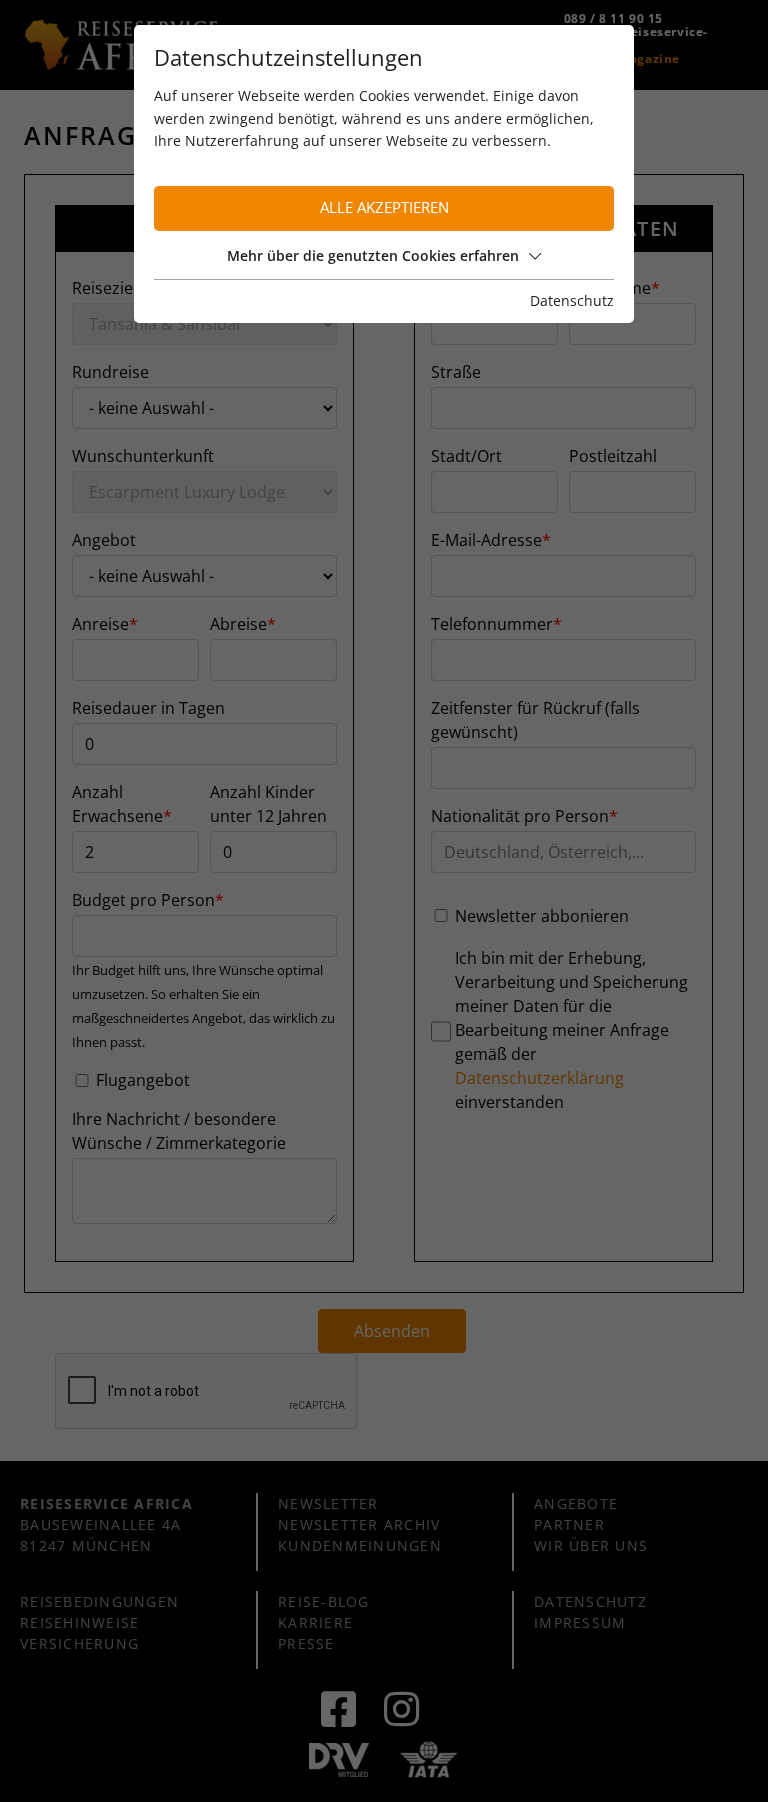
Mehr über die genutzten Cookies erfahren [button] (373, 255)
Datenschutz (572, 300)
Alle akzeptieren (384, 207)
